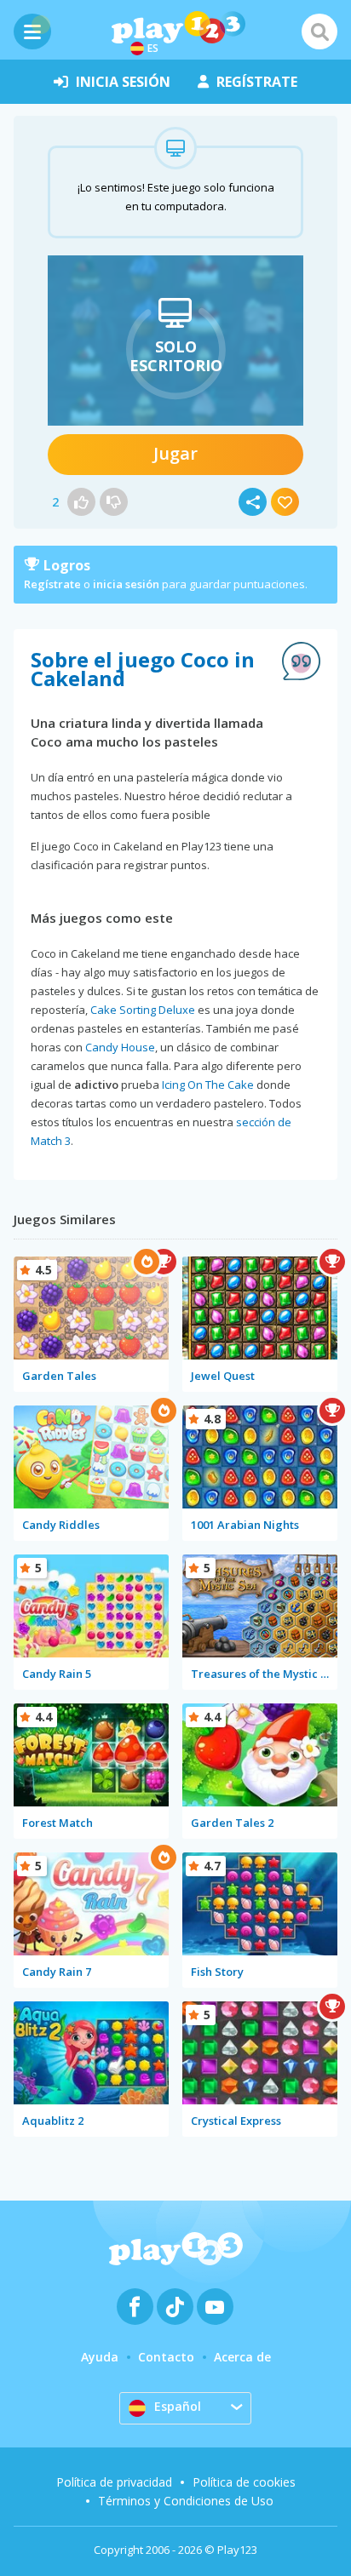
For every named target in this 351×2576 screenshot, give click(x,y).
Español (178, 2406)
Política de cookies (244, 2482)
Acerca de (242, 2357)
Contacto (166, 2357)
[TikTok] (175, 2307)
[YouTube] (215, 2307)
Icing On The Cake (208, 1085)
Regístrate (52, 584)
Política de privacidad (114, 2482)
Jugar (175, 453)
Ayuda (100, 2357)
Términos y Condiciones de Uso (186, 2501)
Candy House (120, 1047)
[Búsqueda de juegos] (319, 31)
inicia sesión (123, 82)
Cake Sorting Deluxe (143, 1010)
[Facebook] (135, 2307)
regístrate (257, 82)
